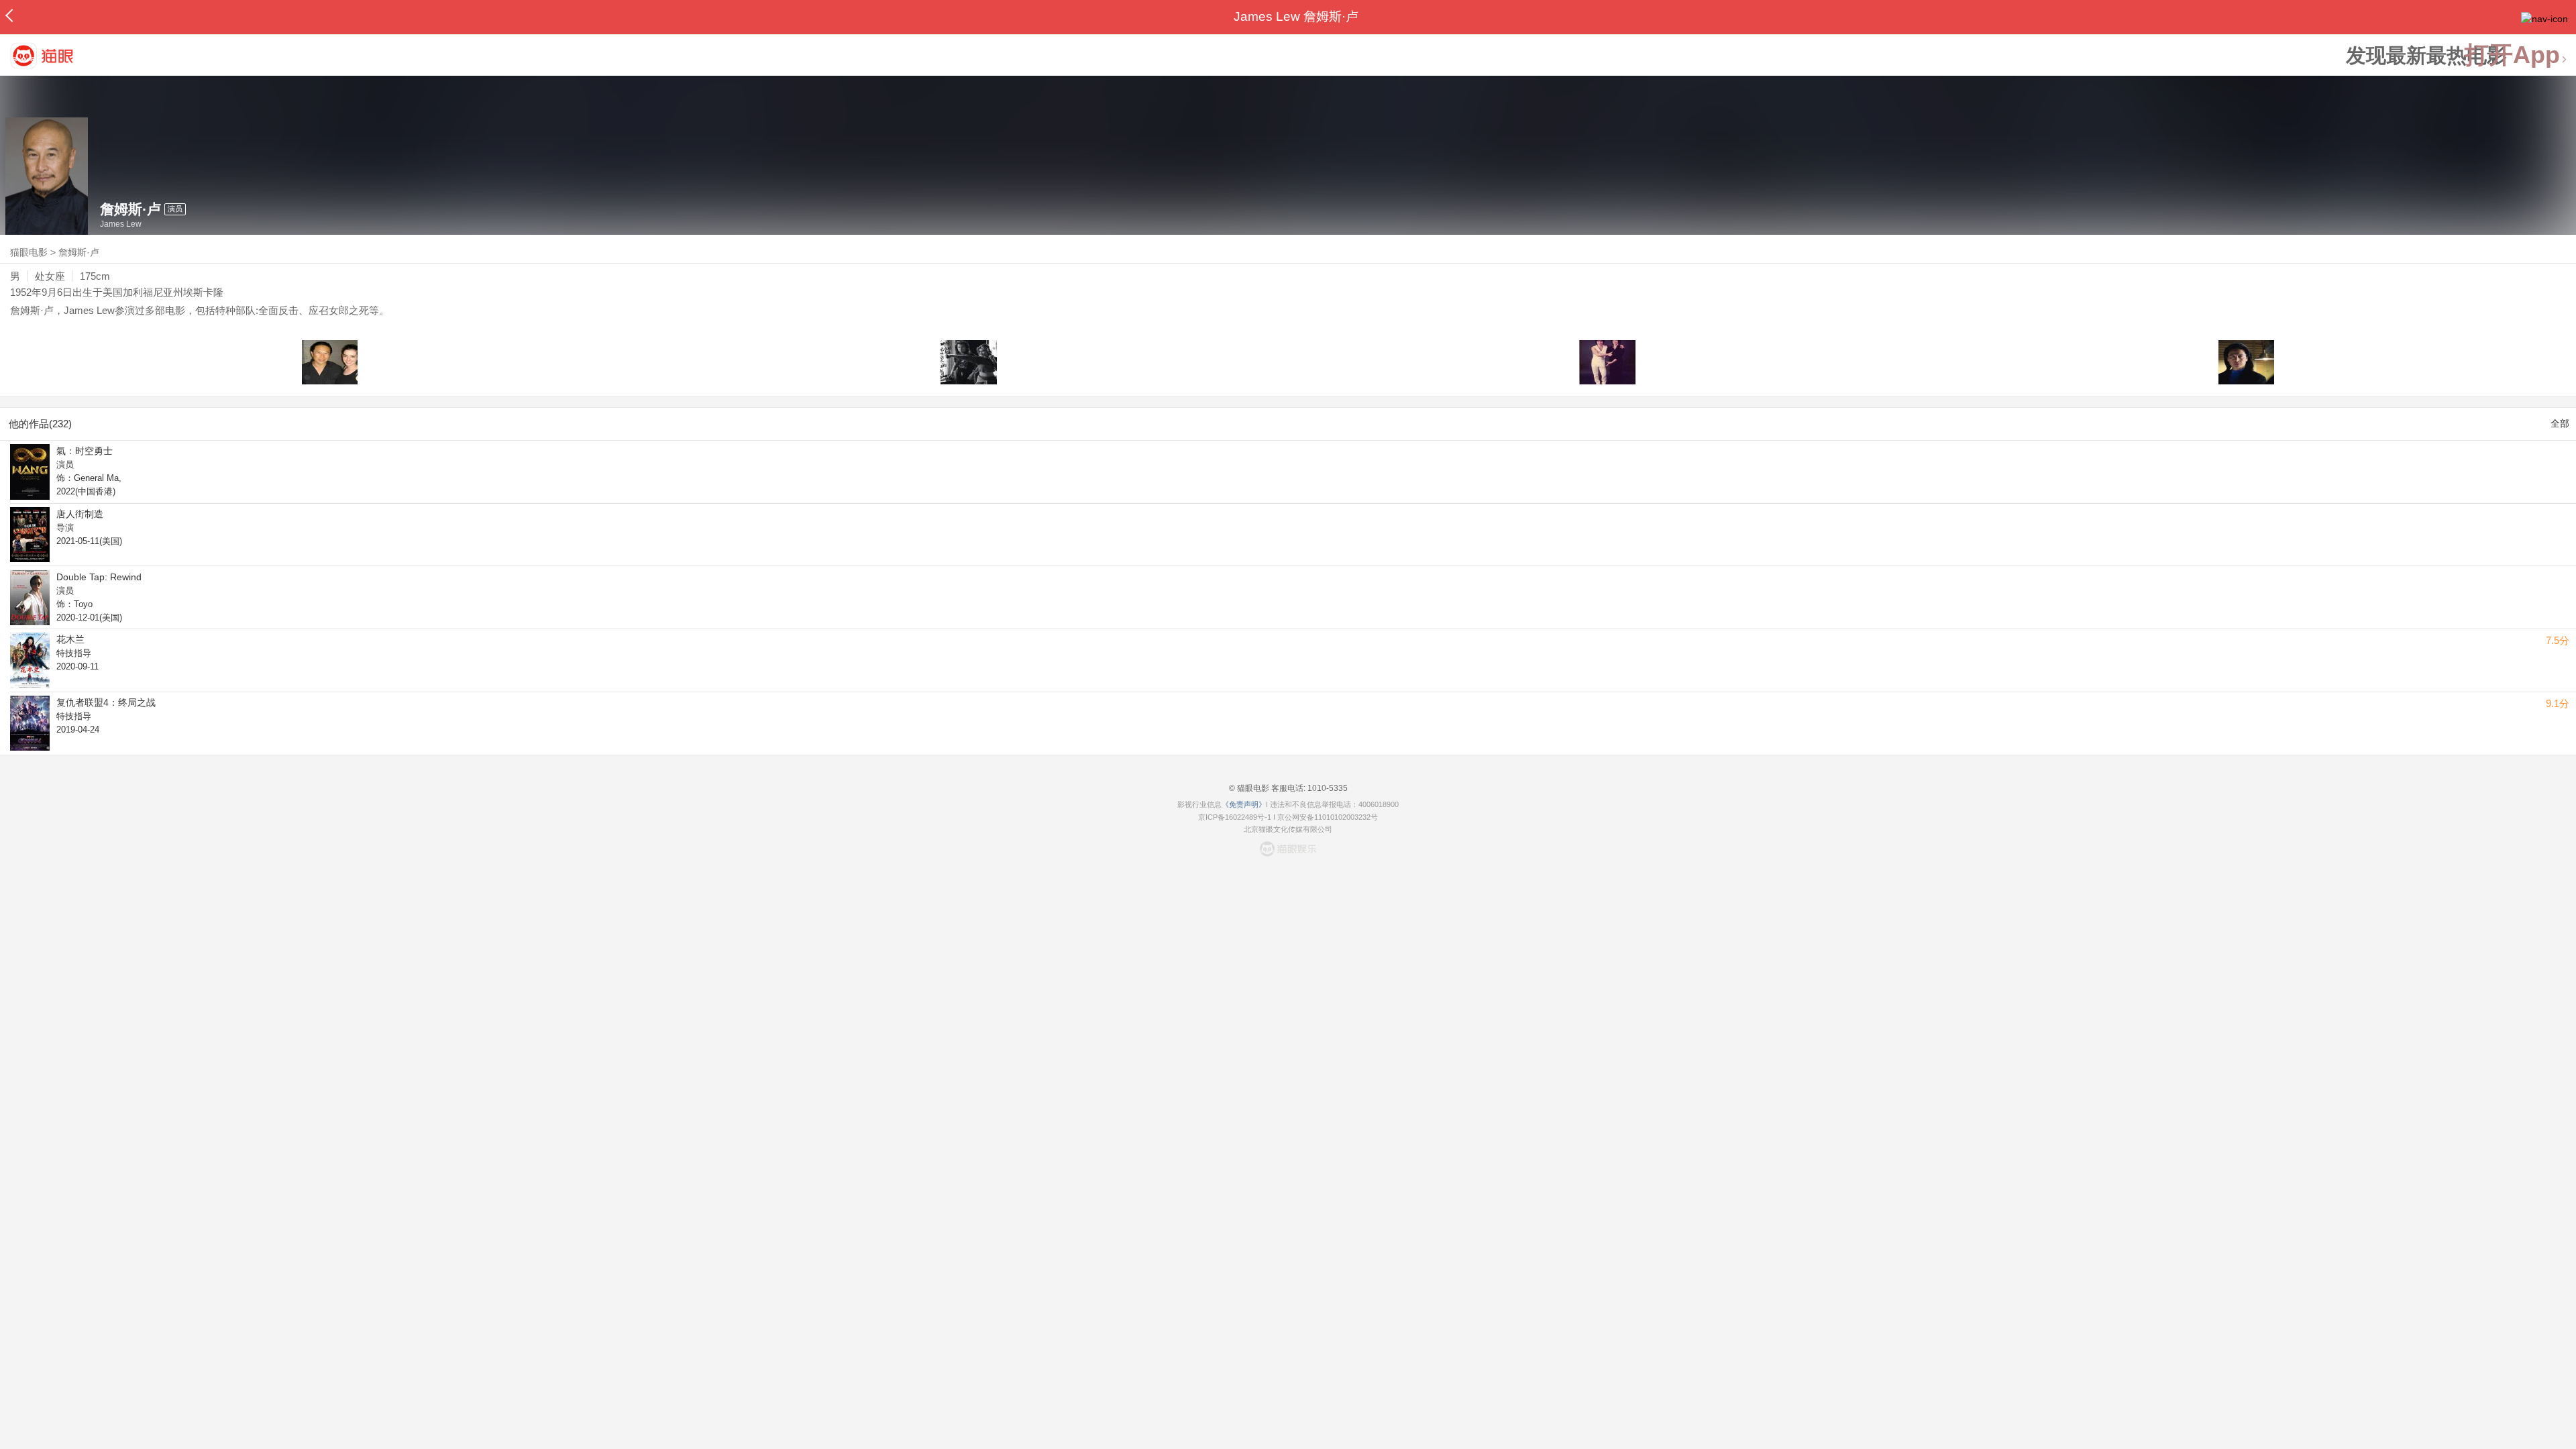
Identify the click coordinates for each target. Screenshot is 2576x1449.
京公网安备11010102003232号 (1328, 817)
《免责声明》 (1244, 804)
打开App (2512, 55)
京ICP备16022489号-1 (1235, 817)
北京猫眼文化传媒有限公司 (1288, 829)
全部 (2560, 423)
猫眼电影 (29, 252)
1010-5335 (1327, 788)
